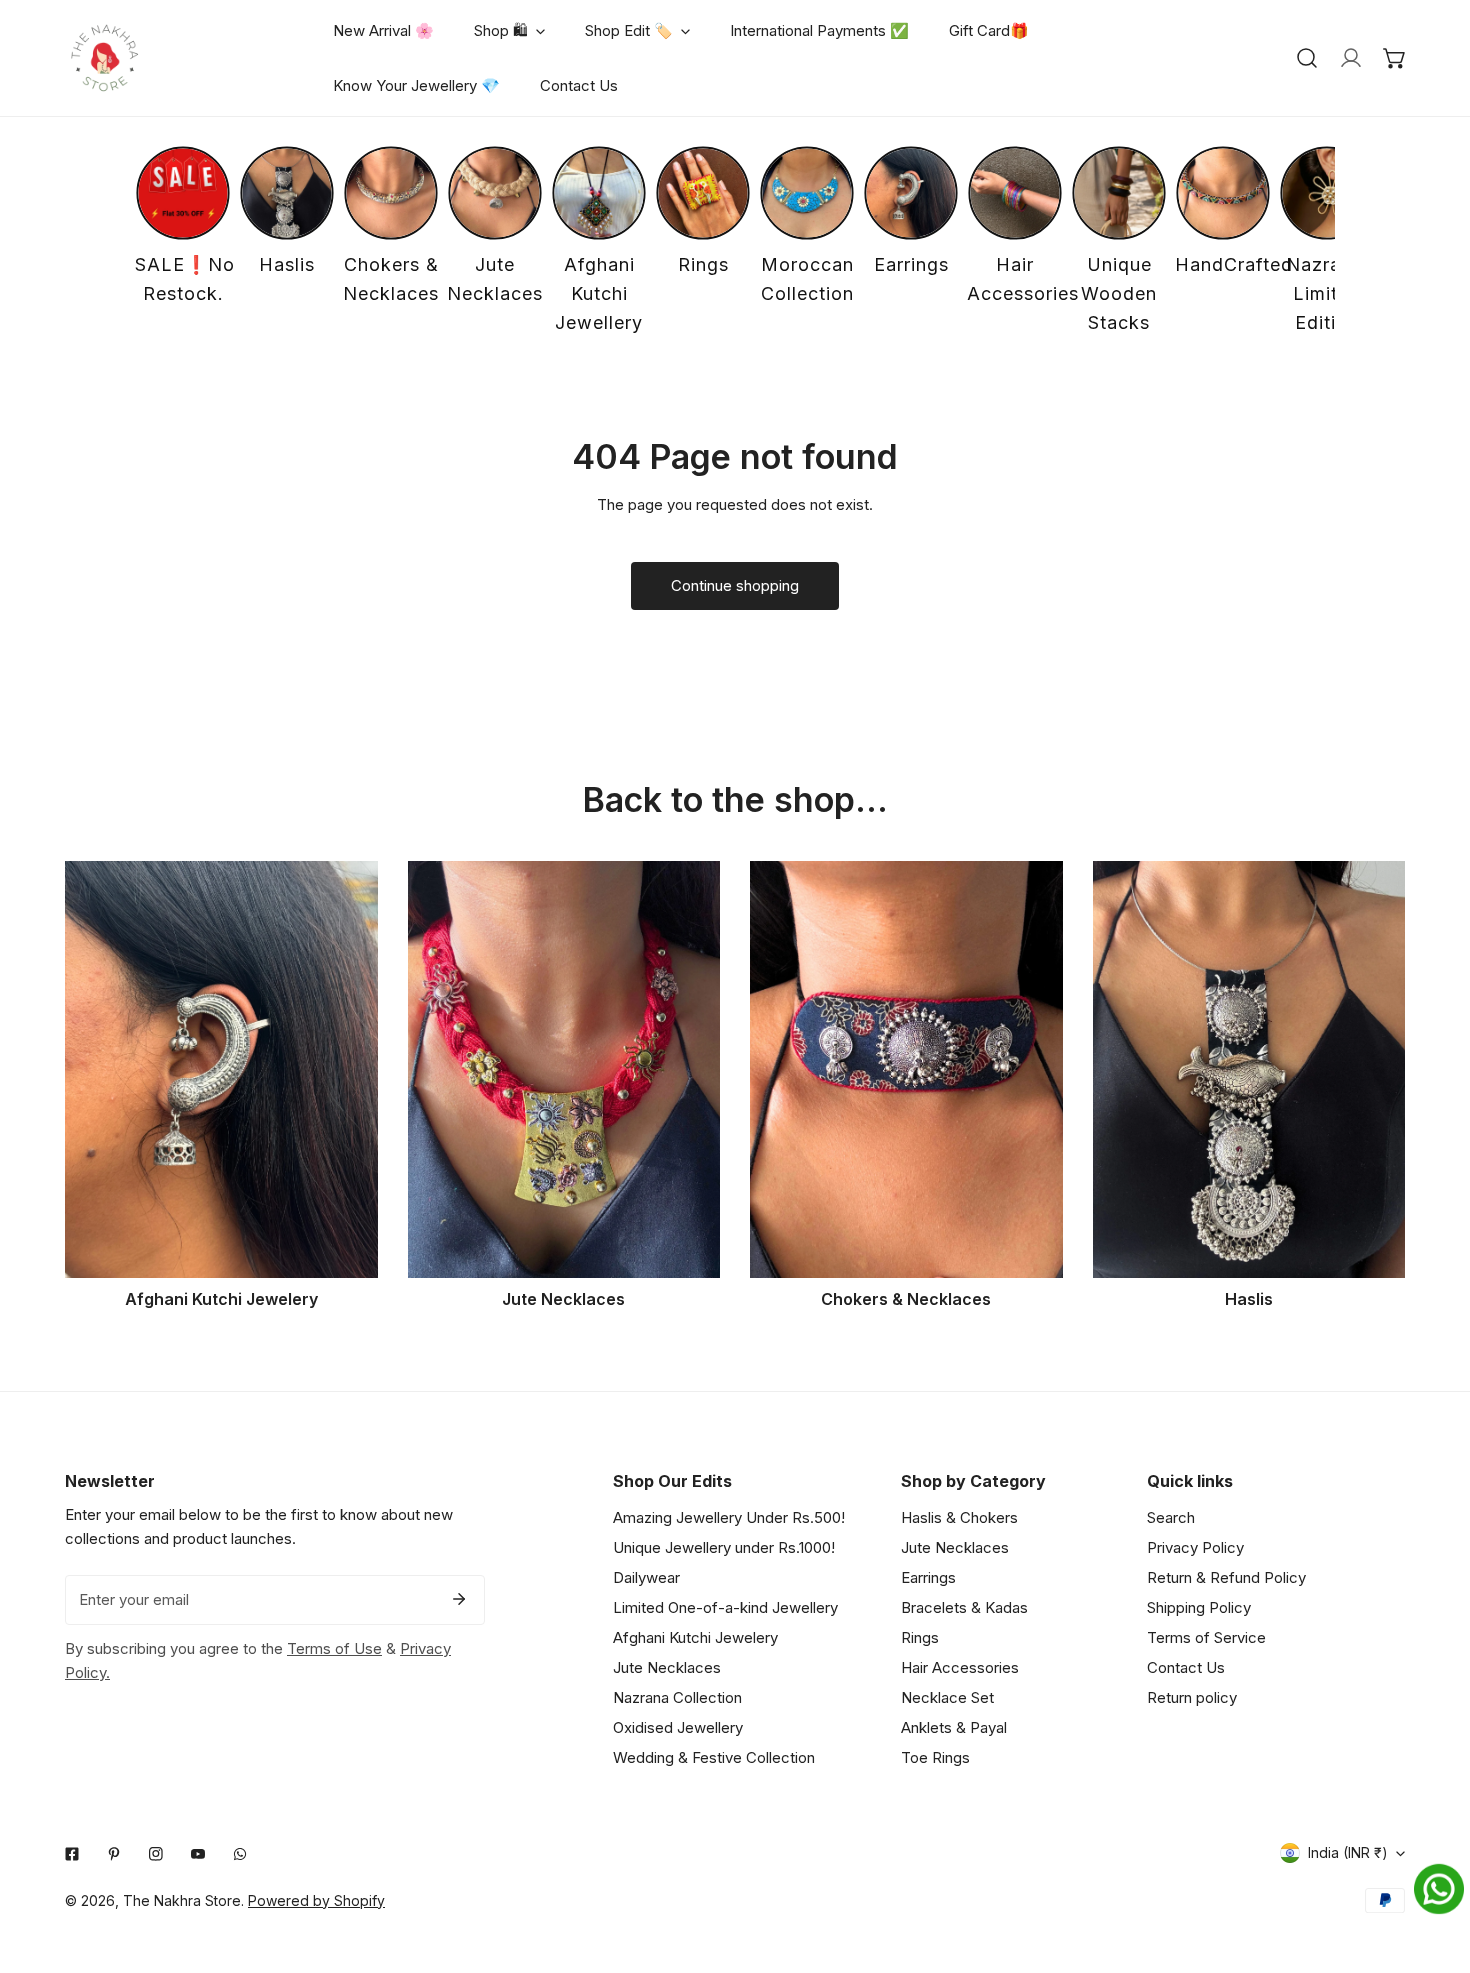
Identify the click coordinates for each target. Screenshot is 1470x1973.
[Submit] (459, 1599)
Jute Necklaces (667, 1667)
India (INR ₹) (1348, 1852)
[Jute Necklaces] (564, 1069)
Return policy (1192, 1697)
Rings (920, 1637)
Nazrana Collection (677, 1697)
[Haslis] (1249, 1069)
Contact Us (1186, 1667)
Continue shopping (735, 585)
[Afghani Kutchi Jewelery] (221, 1069)
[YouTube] (198, 1854)
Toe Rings (935, 1757)
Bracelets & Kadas (964, 1607)
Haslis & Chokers (959, 1517)
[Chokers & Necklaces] (906, 1069)
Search (1171, 1517)
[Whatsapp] (240, 1854)
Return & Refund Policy (1226, 1577)
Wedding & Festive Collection (714, 1757)
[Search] (1307, 58)
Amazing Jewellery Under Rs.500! (729, 1517)
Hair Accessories (960, 1667)
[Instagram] (156, 1854)
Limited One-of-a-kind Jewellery (725, 1607)
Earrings (928, 1577)
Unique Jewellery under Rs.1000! (724, 1547)
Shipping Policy (1199, 1607)
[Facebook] (72, 1854)
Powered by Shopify (316, 1900)
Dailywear (646, 1577)
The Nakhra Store (182, 1900)
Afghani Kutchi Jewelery (695, 1637)
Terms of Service (1206, 1637)
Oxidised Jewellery (678, 1727)
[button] (1395, 58)
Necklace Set (947, 1697)
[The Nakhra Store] (105, 58)
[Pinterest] (114, 1854)
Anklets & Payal (954, 1727)
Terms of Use (334, 1648)
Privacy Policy (1195, 1547)
